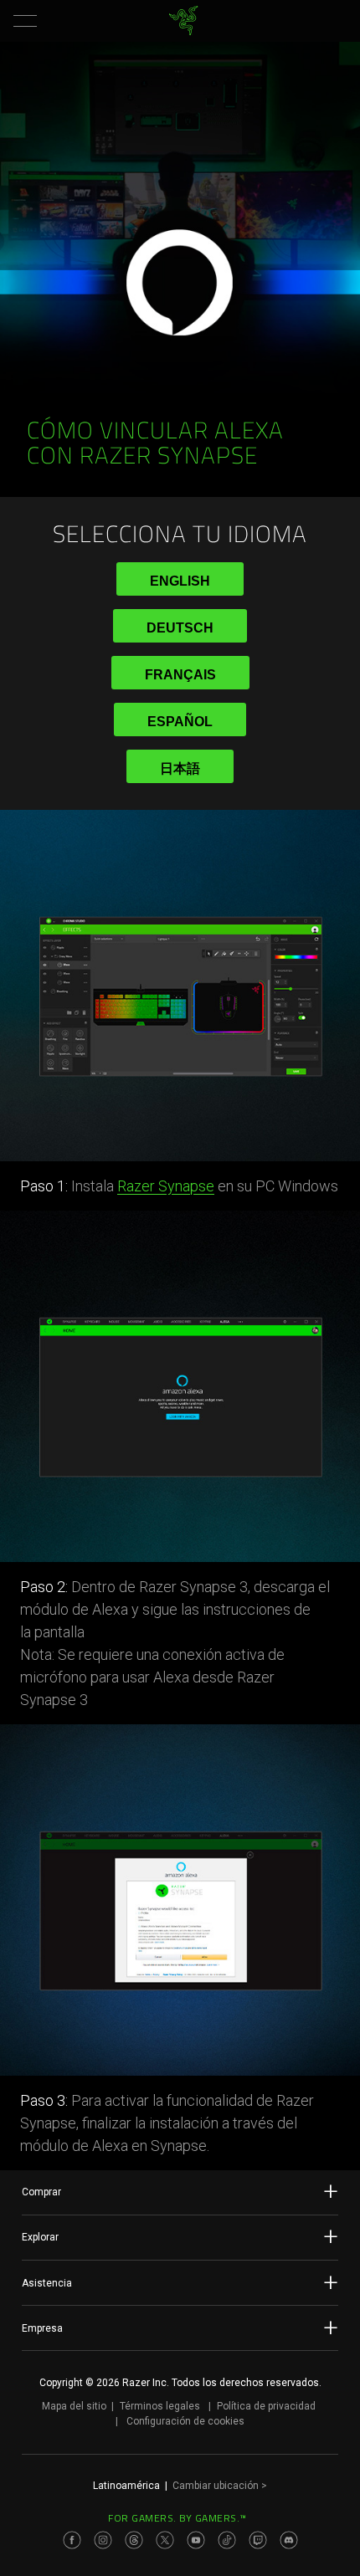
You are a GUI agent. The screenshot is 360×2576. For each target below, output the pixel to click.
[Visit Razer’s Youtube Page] (196, 2540)
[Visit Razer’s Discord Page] (289, 2540)
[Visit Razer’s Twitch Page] (258, 2540)
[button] (25, 21)
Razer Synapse (166, 1186)
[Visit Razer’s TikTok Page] (227, 2540)
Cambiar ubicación (220, 2486)
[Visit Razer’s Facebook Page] (72, 2540)
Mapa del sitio (74, 2406)
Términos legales (160, 2406)
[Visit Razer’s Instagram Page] (103, 2540)
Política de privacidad (266, 2406)
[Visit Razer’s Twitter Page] (165, 2540)
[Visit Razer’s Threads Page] (134, 2540)
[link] (184, 21)
